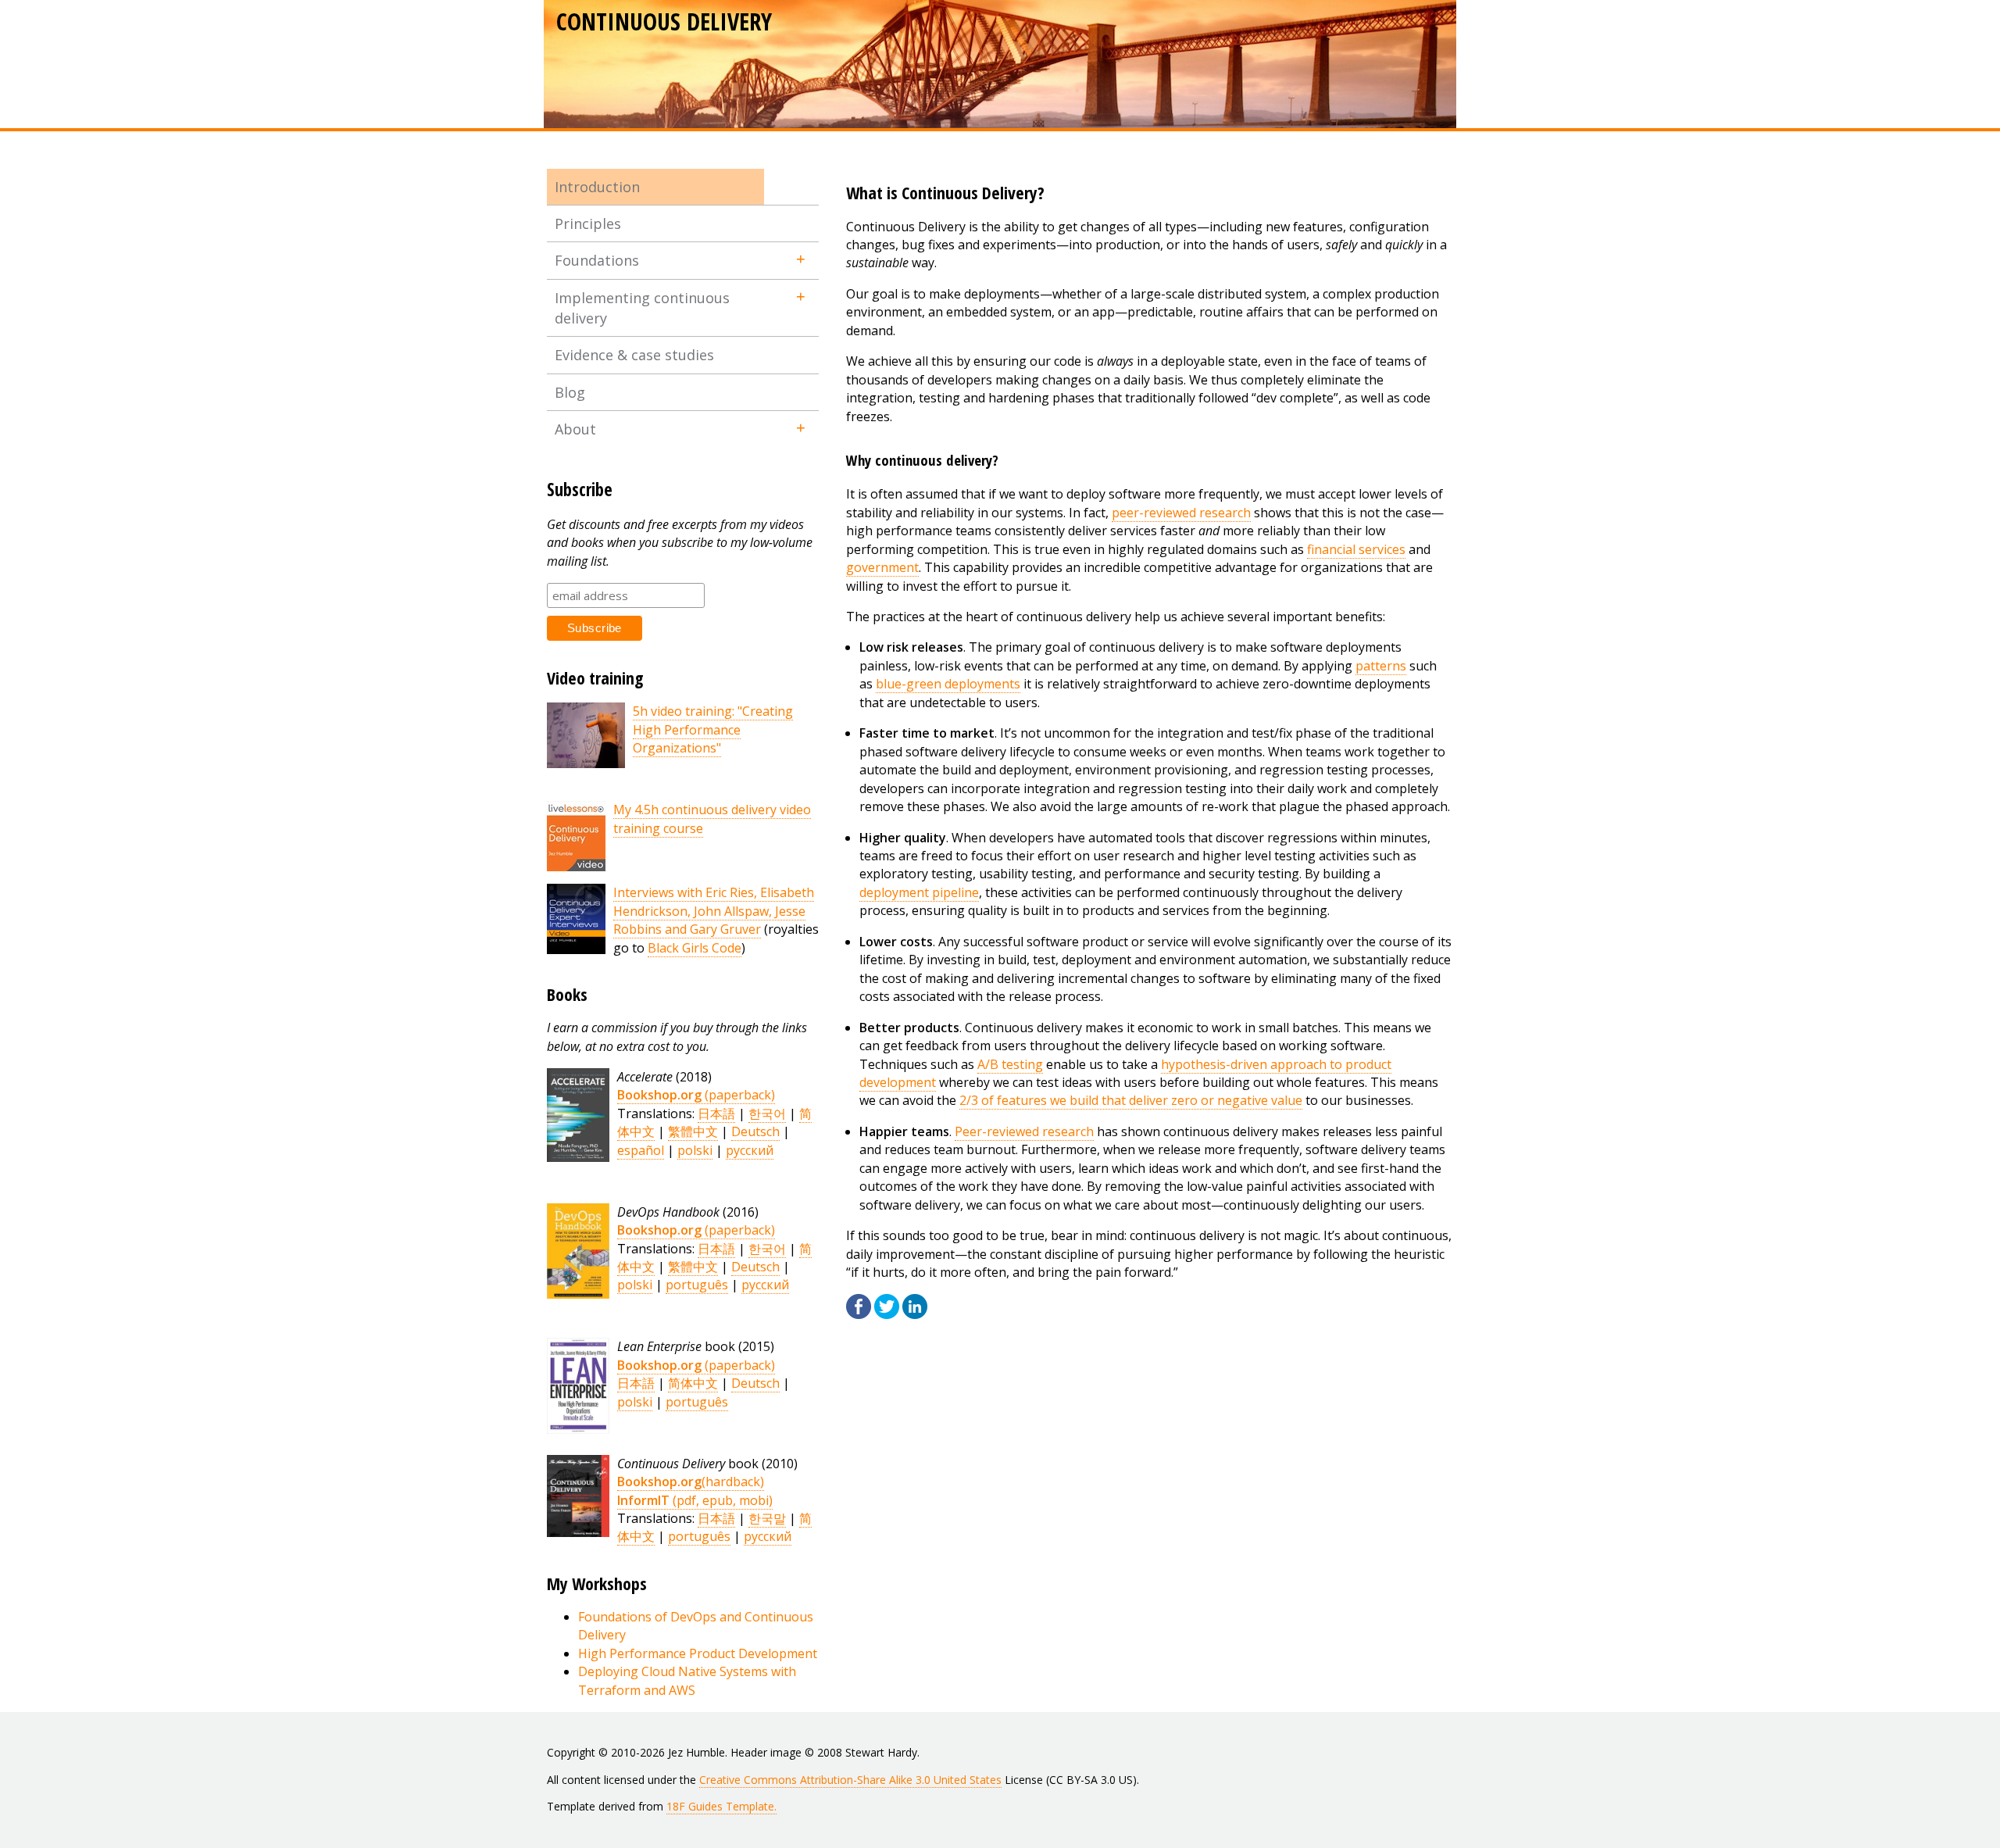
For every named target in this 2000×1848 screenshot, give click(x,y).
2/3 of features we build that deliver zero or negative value (1131, 1100)
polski (695, 1150)
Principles (588, 223)
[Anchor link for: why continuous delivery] (1006, 459)
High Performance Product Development (698, 1653)
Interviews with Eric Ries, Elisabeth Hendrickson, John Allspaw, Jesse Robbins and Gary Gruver (714, 911)
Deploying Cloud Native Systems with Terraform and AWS (687, 1680)
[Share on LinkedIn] (915, 1314)
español (641, 1150)
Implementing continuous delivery (642, 308)
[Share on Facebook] (859, 1314)
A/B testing (1010, 1064)
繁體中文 (693, 1131)
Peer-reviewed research (1024, 1131)
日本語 (716, 1113)
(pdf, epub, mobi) (695, 1500)
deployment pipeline (919, 892)
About (575, 429)
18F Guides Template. (721, 1806)
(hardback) (691, 1482)
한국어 (767, 1113)
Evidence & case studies (634, 355)
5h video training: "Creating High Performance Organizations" (713, 729)
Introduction (597, 187)
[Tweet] (887, 1314)
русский (750, 1150)
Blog (570, 392)
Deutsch (755, 1131)
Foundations (597, 260)
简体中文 (693, 1383)
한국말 (767, 1518)
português (697, 1285)
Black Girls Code (695, 948)
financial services (1356, 549)
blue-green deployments (948, 684)
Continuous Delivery (664, 21)
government (882, 567)
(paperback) (696, 1095)
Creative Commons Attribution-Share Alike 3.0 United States (850, 1780)
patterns (1381, 666)
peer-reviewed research (1181, 513)
